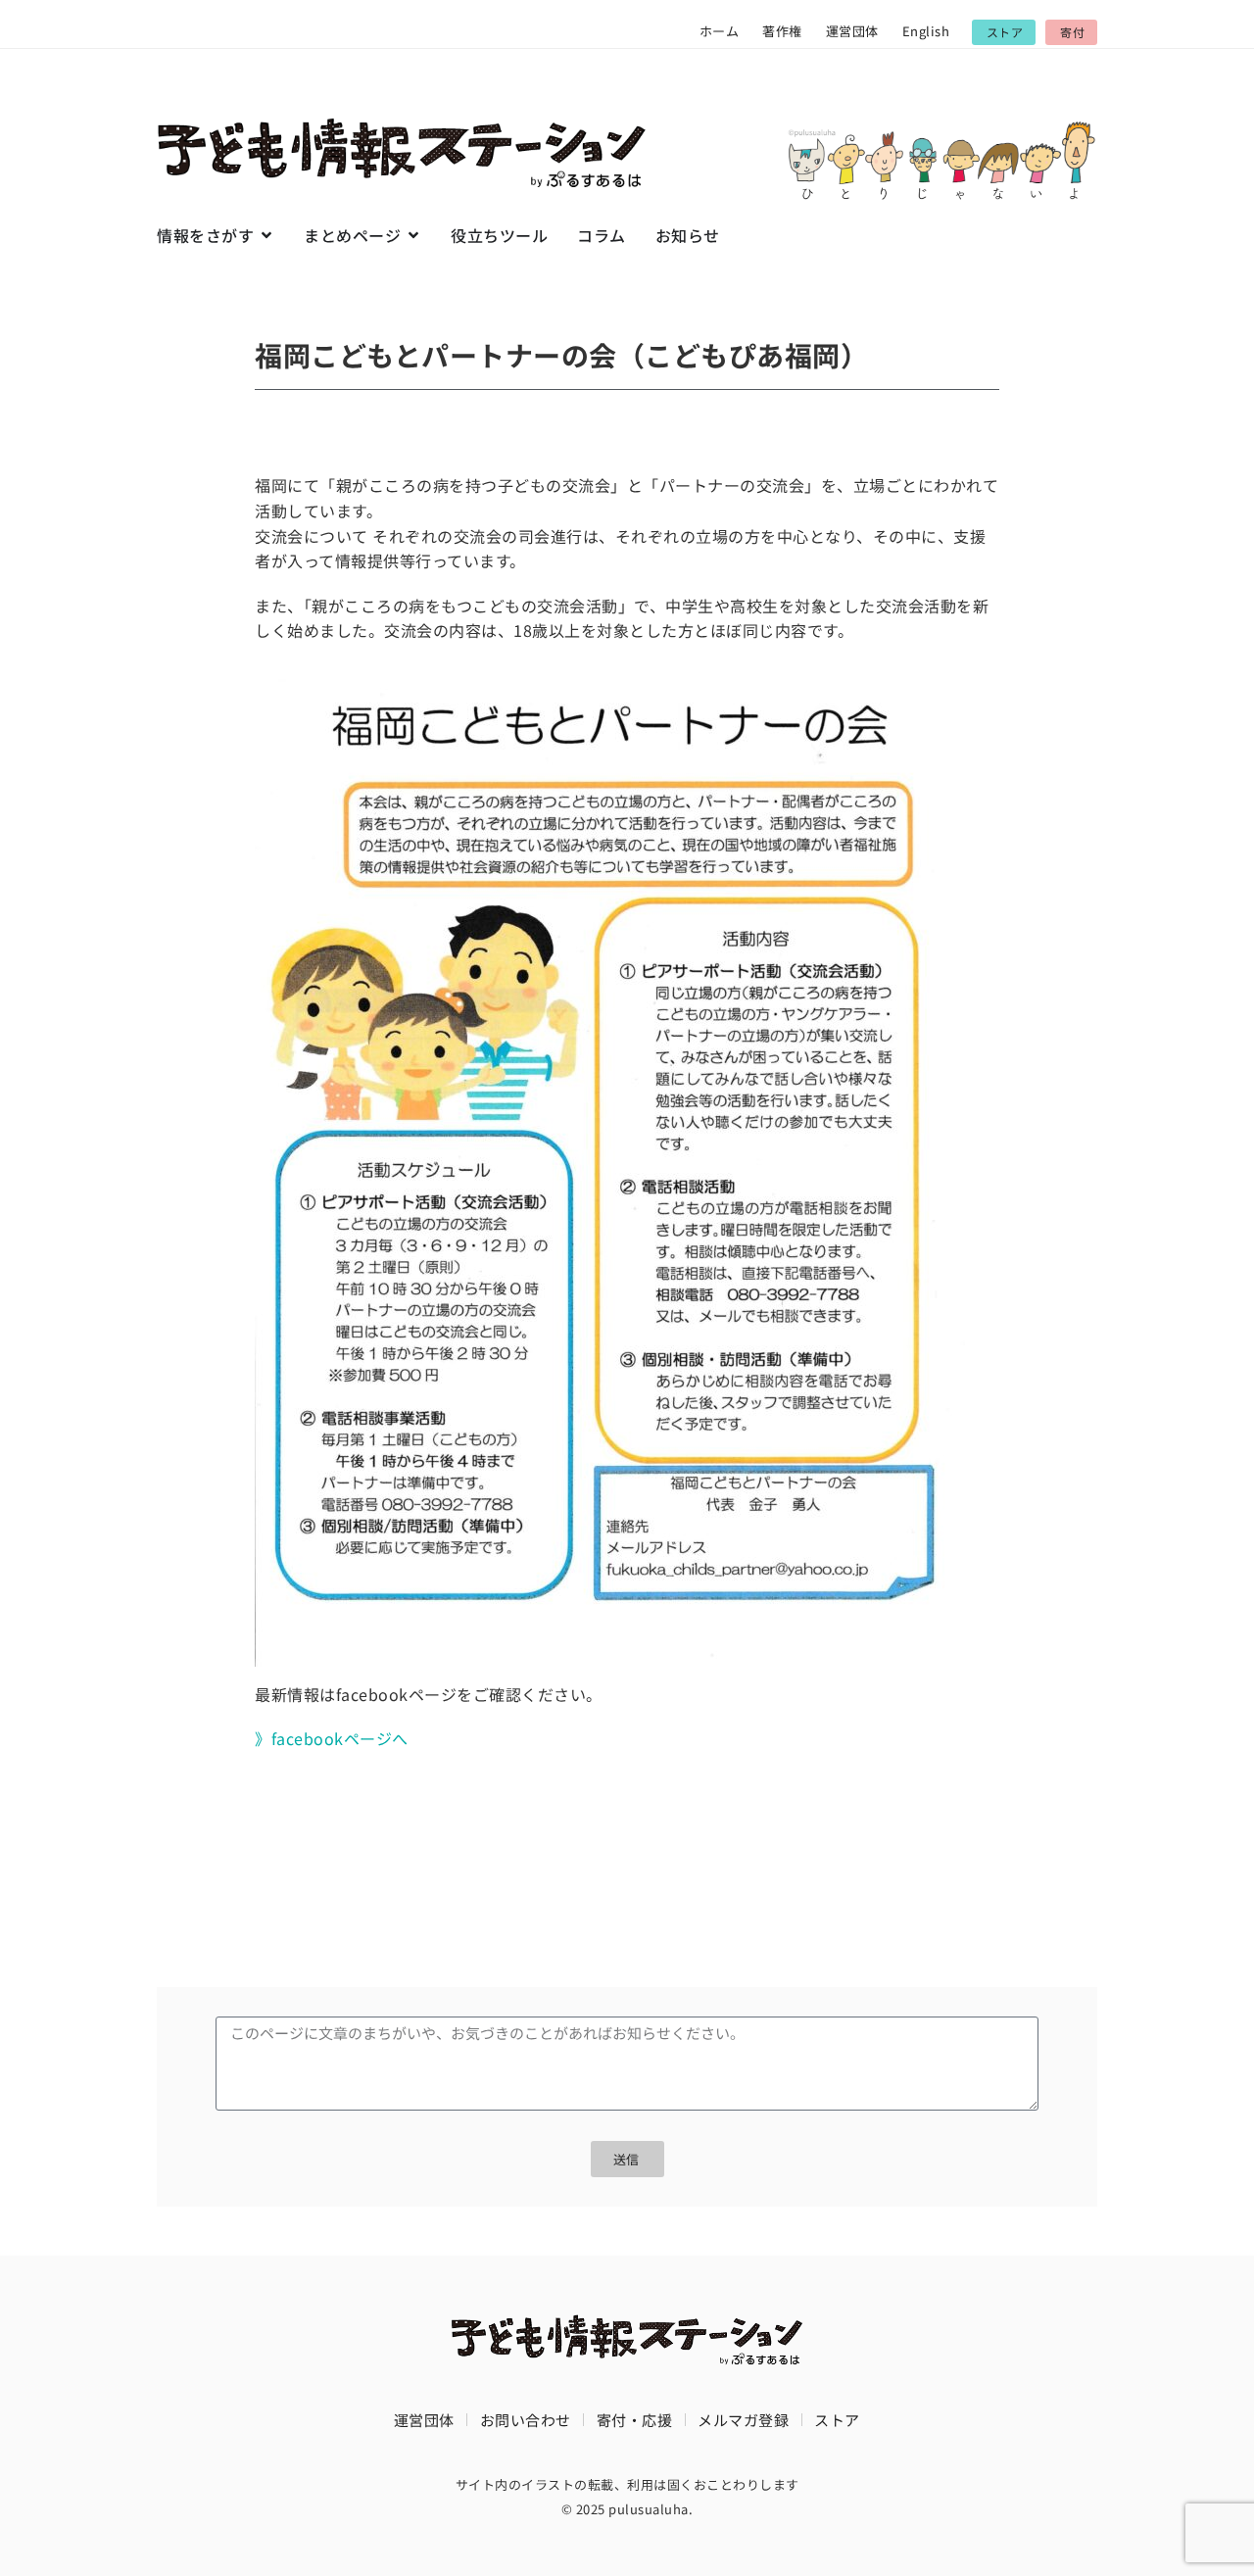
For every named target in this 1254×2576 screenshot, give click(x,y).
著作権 (782, 31)
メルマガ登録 (743, 2420)
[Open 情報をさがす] (266, 235)
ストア (837, 2420)
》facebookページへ (332, 1738)
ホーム (720, 31)
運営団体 (852, 31)
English (926, 31)
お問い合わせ (526, 2420)
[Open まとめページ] (413, 235)
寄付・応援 (635, 2420)
